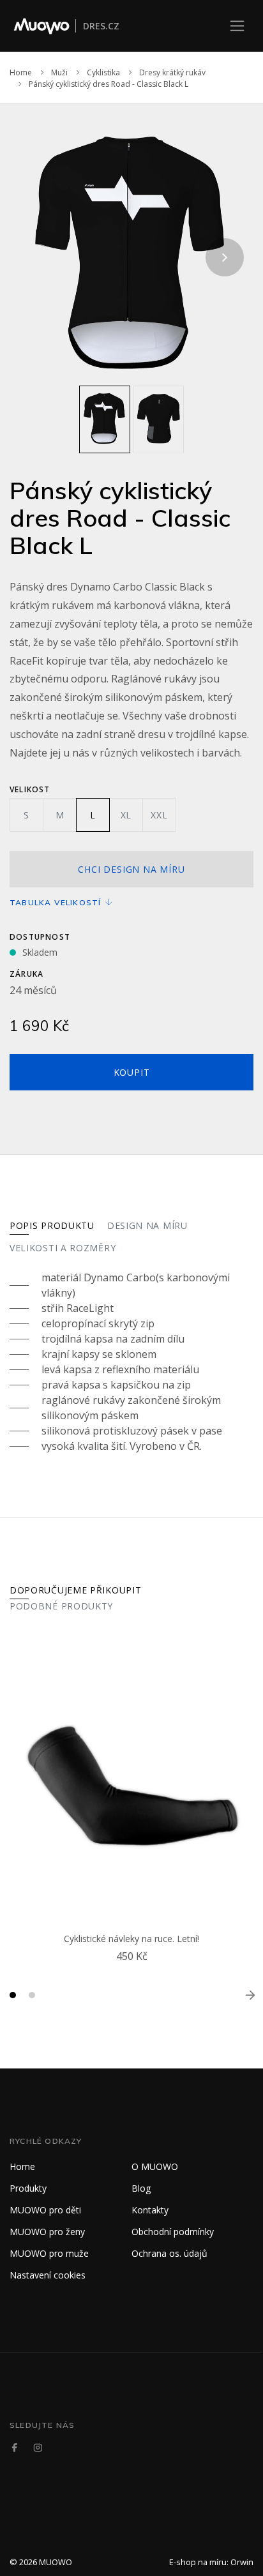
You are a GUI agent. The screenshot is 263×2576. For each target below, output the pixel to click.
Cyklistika (103, 72)
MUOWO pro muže (49, 2253)
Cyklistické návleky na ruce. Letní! (131, 1939)
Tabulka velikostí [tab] (57, 902)
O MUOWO (155, 2166)
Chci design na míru (131, 869)
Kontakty (150, 2210)
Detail (135, 1971)
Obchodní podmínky (173, 2232)
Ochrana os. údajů (169, 2253)
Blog (141, 2188)
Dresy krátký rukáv (172, 72)
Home (21, 72)
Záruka (26, 974)
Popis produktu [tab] (52, 1225)
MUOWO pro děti (45, 2210)
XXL (159, 815)
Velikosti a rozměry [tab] (63, 1248)
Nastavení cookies (48, 2275)
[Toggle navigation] (237, 26)
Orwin (242, 2562)
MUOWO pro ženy (47, 2232)
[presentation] (38, 257)
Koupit (132, 1072)
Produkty (28, 2188)
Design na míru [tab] (147, 1225)
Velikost (30, 789)
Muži (59, 72)
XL (126, 815)
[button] (13, 1995)
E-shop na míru (198, 2562)
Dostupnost (40, 937)
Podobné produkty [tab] (61, 1606)
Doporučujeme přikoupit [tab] (75, 1590)
